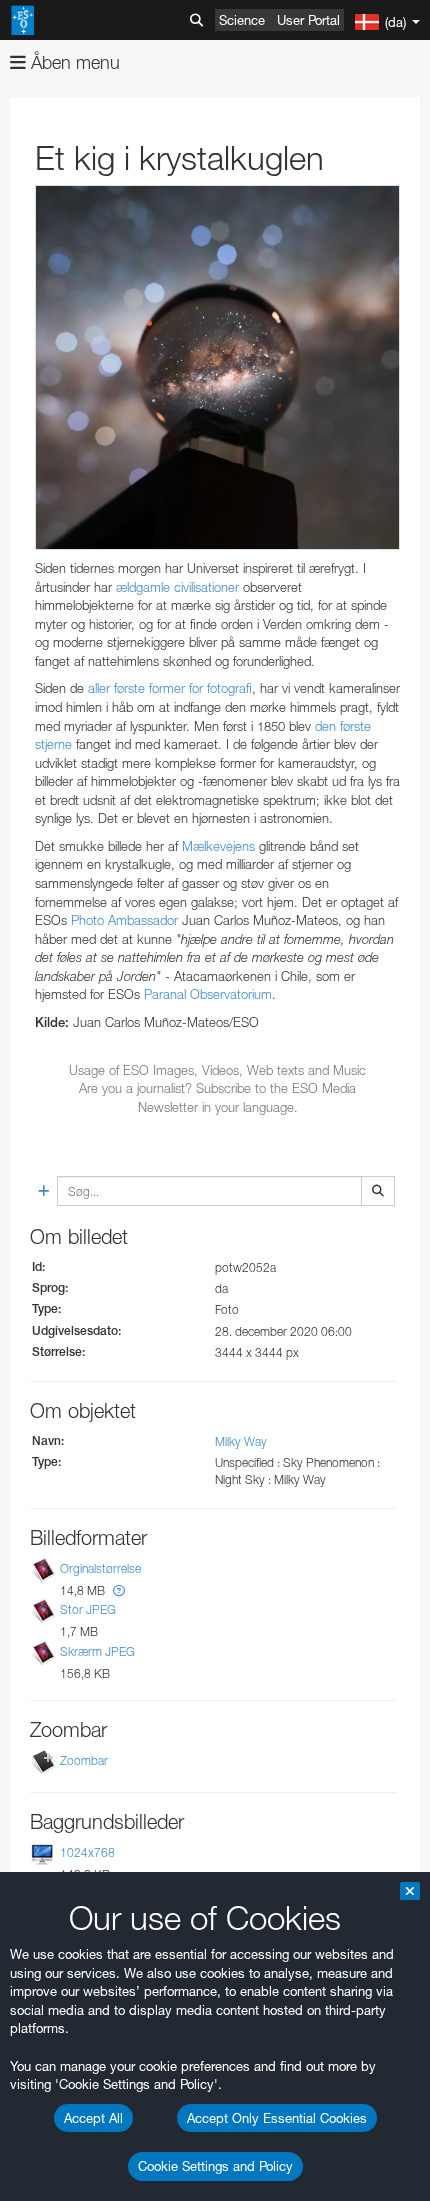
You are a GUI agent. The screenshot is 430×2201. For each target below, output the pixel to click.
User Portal (308, 20)
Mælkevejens (218, 846)
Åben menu (73, 62)
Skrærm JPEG (97, 1651)
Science (242, 20)
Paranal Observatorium (208, 994)
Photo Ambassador (124, 920)
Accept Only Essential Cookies (277, 2118)
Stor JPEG (88, 1610)
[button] (119, 1590)
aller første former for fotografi (170, 688)
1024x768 (87, 1852)
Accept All (93, 2118)
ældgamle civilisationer (177, 587)
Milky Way (241, 1441)
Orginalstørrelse (100, 1568)
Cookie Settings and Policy (215, 2166)
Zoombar (84, 1760)
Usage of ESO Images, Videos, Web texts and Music (217, 1070)
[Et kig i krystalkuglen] (217, 367)
